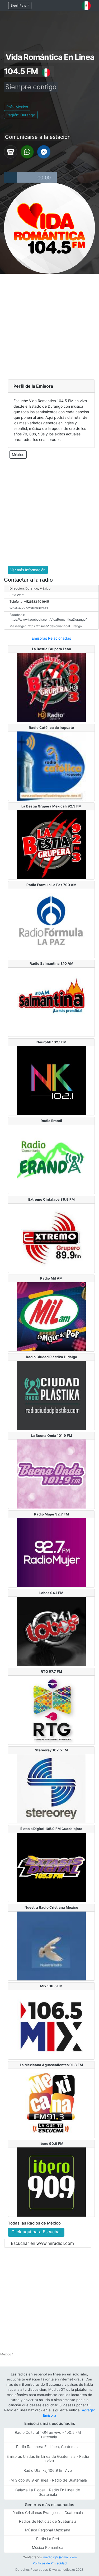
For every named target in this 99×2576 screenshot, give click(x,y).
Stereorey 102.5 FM (51, 1750)
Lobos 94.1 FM (51, 1593)
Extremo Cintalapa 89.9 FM (51, 1199)
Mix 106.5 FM (51, 1986)
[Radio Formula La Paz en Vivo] (51, 923)
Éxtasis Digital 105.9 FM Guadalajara (51, 1829)
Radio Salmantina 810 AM (51, 963)
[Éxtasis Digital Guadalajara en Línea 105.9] (51, 1867)
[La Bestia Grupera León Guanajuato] (51, 687)
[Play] (11, 177)
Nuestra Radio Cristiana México (51, 1907)
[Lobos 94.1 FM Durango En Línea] (51, 1631)
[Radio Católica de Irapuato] (51, 766)
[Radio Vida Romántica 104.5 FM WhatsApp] (27, 151)
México (18, 455)
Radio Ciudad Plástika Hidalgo (51, 1357)
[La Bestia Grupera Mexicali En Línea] (51, 844)
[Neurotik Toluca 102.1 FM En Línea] (51, 1080)
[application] (30, 177)
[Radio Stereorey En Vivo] (51, 1788)
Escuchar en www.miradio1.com (42, 2243)
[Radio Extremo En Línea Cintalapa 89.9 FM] (51, 1238)
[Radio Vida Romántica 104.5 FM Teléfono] (11, 151)
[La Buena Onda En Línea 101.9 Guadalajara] (51, 1474)
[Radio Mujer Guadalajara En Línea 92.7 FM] (51, 1552)
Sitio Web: (17, 595)
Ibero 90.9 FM (51, 2144)
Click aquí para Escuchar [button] (36, 2232)
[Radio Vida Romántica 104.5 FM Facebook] (44, 151)
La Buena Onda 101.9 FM (51, 1436)
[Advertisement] (49, 326)
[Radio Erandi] (51, 1159)
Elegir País (19, 5)
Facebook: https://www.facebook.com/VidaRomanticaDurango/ (48, 617)
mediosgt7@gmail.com (60, 2557)
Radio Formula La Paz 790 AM (51, 885)
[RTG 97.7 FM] (51, 1710)
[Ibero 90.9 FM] (51, 2181)
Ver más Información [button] (28, 570)
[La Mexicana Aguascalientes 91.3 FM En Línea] (51, 2103)
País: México (17, 107)
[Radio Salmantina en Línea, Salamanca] (51, 1002)
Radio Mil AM (51, 1278)
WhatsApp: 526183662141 (29, 608)
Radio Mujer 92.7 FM (51, 1514)
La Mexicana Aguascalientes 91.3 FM (51, 2065)
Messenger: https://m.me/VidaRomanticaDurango (46, 626)
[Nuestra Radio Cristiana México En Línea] (51, 1946)
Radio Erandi (51, 1121)
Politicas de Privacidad (50, 2563)
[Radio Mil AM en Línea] (51, 1316)
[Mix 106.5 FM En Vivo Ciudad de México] (51, 2024)
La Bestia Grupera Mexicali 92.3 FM (51, 806)
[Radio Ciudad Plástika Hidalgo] (51, 1395)
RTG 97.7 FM (51, 1671)
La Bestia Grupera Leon (51, 649)
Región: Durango (21, 115)
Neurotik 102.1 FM (51, 1042)
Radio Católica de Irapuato (51, 728)
